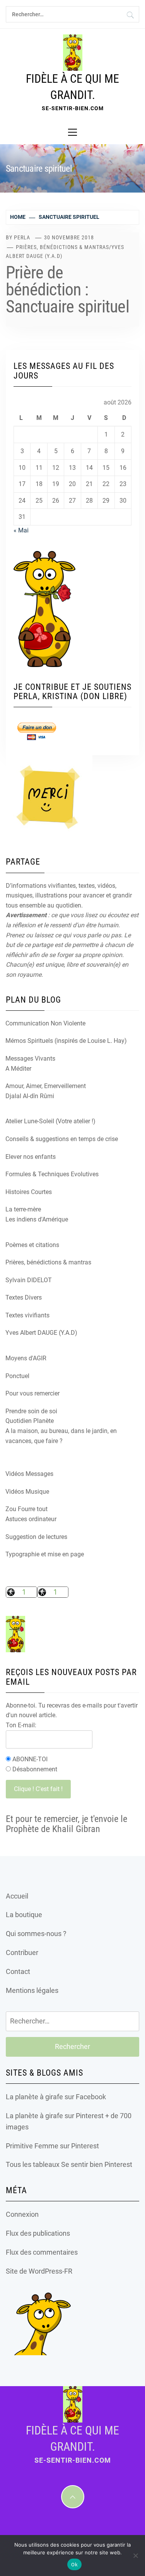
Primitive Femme (32, 2146)
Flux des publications (38, 2233)
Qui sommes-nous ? (36, 1934)
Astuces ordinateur (31, 1519)
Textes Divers (24, 1297)
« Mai (21, 530)
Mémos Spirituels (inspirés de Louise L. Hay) (66, 1041)
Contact (18, 1971)
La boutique (24, 1915)
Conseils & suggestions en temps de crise (62, 1139)
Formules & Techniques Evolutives (52, 1174)
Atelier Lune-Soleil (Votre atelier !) (50, 1121)
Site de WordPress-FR (39, 2271)
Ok (74, 2565)
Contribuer (22, 1952)
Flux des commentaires (42, 2252)
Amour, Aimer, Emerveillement (46, 1086)
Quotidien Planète (30, 1421)
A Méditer (18, 1069)
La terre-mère (23, 1209)
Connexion (22, 2214)
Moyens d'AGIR (26, 1358)
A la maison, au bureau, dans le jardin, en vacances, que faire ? (61, 1436)
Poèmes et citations (32, 1245)
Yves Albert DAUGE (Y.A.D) (41, 1333)
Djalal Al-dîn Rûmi (30, 1096)
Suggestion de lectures (36, 1537)
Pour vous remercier (32, 1393)
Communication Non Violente (45, 1023)
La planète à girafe (34, 2097)
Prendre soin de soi (31, 1411)
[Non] (135, 2556)
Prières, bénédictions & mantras (62, 247)
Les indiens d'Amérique (37, 1219)
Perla (22, 237)
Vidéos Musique (27, 1492)
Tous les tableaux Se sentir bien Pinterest (69, 2164)
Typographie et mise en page (45, 1554)
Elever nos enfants (31, 1157)
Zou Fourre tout (26, 1509)
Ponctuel (17, 1376)
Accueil (17, 1896)
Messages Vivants (30, 1059)
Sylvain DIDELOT (29, 1280)
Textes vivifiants (27, 1315)
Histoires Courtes (29, 1192)
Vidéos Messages (29, 1474)
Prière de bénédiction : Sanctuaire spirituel (67, 290)
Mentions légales (32, 1990)
